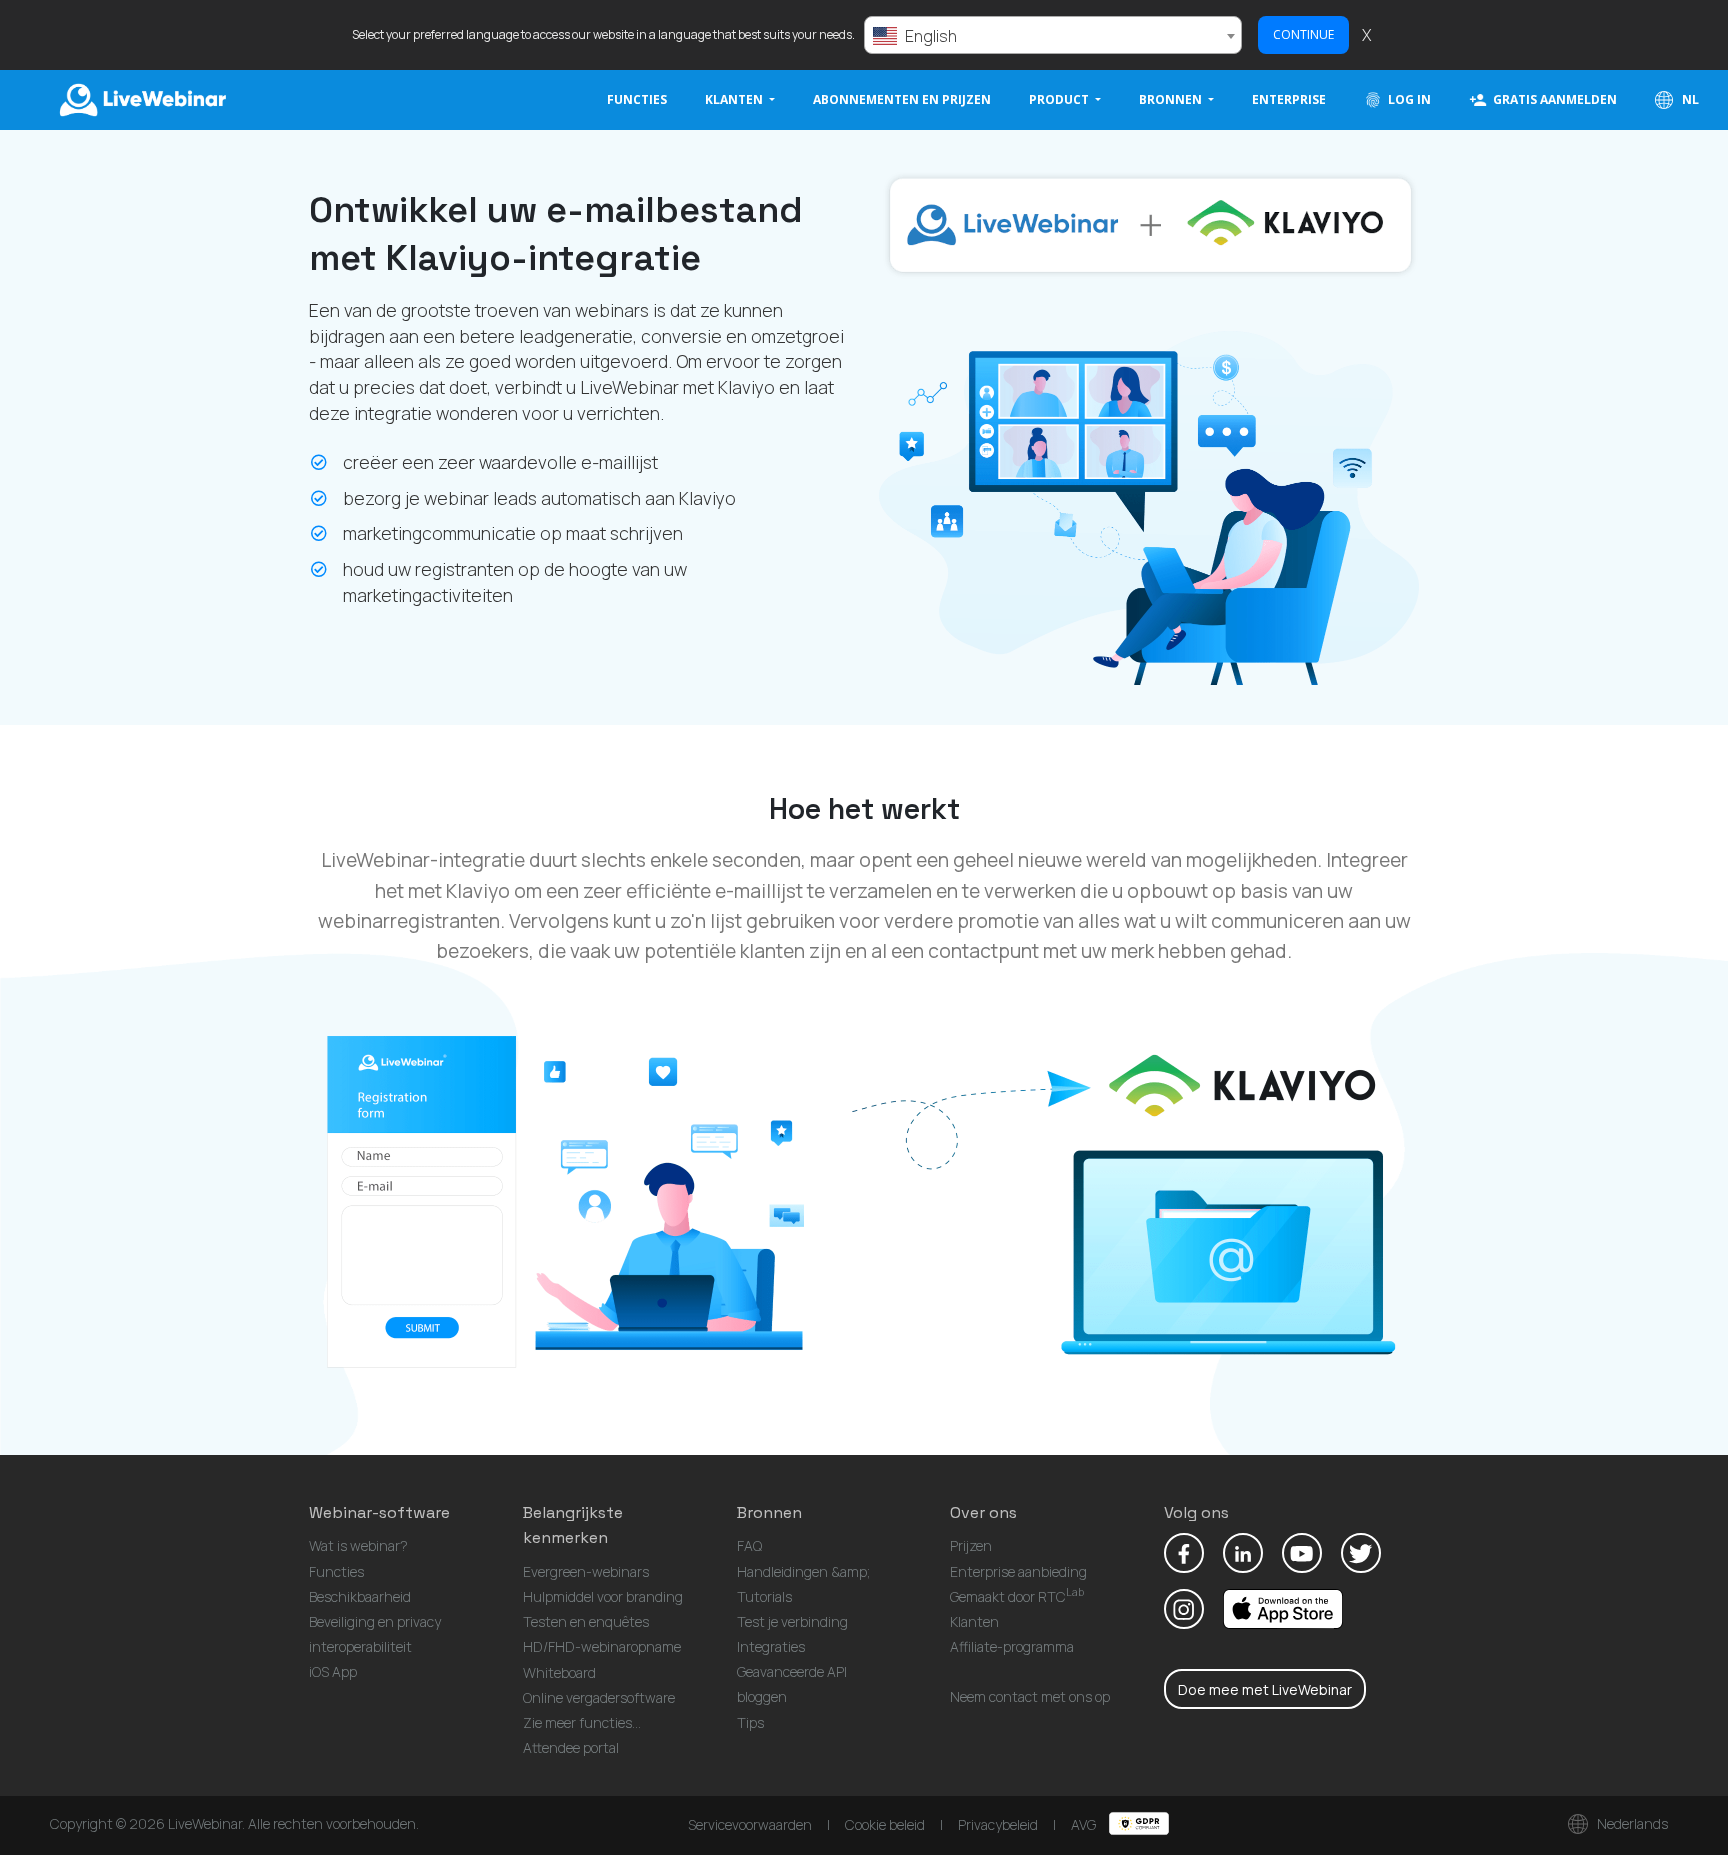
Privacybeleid (998, 1824)
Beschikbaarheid (360, 1596)
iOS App (333, 1671)
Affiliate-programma (1012, 1646)
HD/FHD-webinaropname (602, 1646)
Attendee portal (571, 1747)
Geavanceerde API (792, 1671)
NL (1689, 99)
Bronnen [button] (1172, 99)
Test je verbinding (792, 1621)
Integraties (771, 1646)
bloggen (762, 1696)
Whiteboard (559, 1672)
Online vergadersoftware (599, 1697)
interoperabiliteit (360, 1646)
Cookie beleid (885, 1824)
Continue (1303, 34)
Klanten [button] (735, 99)
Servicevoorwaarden (750, 1824)
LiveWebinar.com (141, 100)
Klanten (974, 1621)
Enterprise (1289, 99)
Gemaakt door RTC (1017, 1596)
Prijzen (971, 1545)
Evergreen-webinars (586, 1571)
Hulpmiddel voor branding (603, 1596)
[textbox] (1053, 36)
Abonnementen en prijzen (902, 99)
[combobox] (1053, 35)
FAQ (749, 1545)
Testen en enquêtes (586, 1621)
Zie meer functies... (582, 1722)
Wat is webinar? (358, 1545)
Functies (637, 99)
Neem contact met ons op (1030, 1696)
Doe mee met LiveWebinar (1265, 1689)
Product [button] (1060, 99)
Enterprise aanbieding (1018, 1571)
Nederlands (1631, 1823)
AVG (1085, 1824)
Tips (750, 1722)
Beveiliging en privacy (375, 1621)
